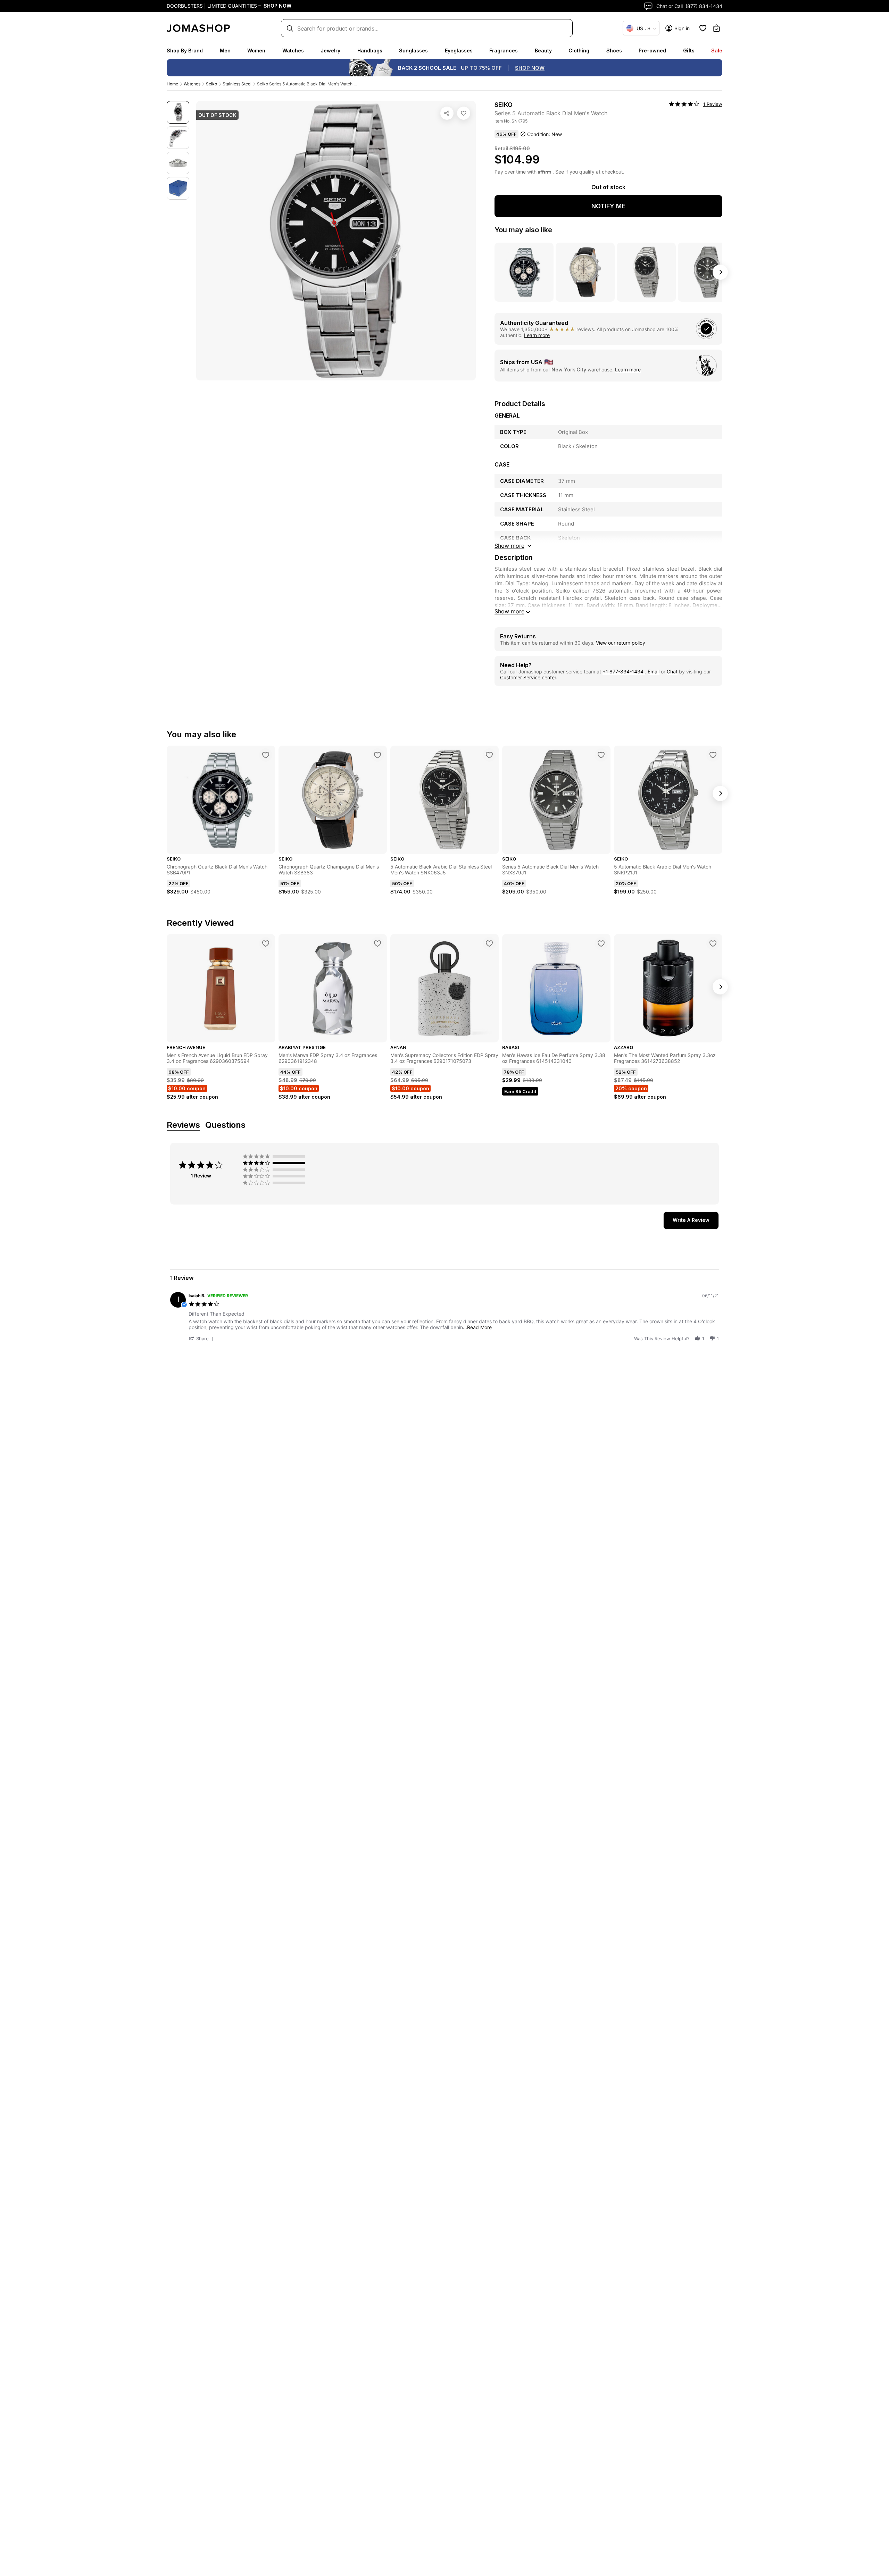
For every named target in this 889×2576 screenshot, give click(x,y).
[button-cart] (716, 28)
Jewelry (330, 51)
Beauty (543, 51)
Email (654, 672)
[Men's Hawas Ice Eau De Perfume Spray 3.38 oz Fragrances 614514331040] (601, 943)
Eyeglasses (459, 51)
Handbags (370, 51)
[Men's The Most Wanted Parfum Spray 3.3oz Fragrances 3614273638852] (713, 943)
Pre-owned (652, 51)
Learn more (537, 335)
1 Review (713, 104)
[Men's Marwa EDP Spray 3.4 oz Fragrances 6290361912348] (377, 943)
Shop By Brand (185, 51)
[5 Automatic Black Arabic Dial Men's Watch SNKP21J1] (713, 755)
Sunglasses (413, 51)
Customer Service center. (529, 677)
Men (225, 51)
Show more (509, 611)
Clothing (579, 51)
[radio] (275, 1156)
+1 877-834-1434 (624, 672)
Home (172, 84)
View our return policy (621, 643)
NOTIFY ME (608, 206)
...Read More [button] (477, 1327)
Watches (293, 51)
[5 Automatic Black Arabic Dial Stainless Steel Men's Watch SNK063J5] (489, 755)
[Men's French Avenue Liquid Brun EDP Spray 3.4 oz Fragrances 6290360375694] (266, 943)
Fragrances (504, 51)
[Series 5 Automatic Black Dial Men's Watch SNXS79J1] (601, 755)
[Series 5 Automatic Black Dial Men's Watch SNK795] (464, 113)
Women (256, 51)
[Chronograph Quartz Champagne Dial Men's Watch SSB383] (377, 755)
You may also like (523, 230)
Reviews (183, 1125)
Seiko (211, 84)
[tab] (691, 1220)
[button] (202, 1338)
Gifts (689, 51)
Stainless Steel (237, 84)
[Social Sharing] (447, 113)
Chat (672, 672)
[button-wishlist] (703, 28)
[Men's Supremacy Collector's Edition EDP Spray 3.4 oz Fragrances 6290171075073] (489, 943)
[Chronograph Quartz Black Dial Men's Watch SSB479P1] (266, 755)
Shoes (614, 51)
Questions (225, 1125)
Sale (717, 51)
